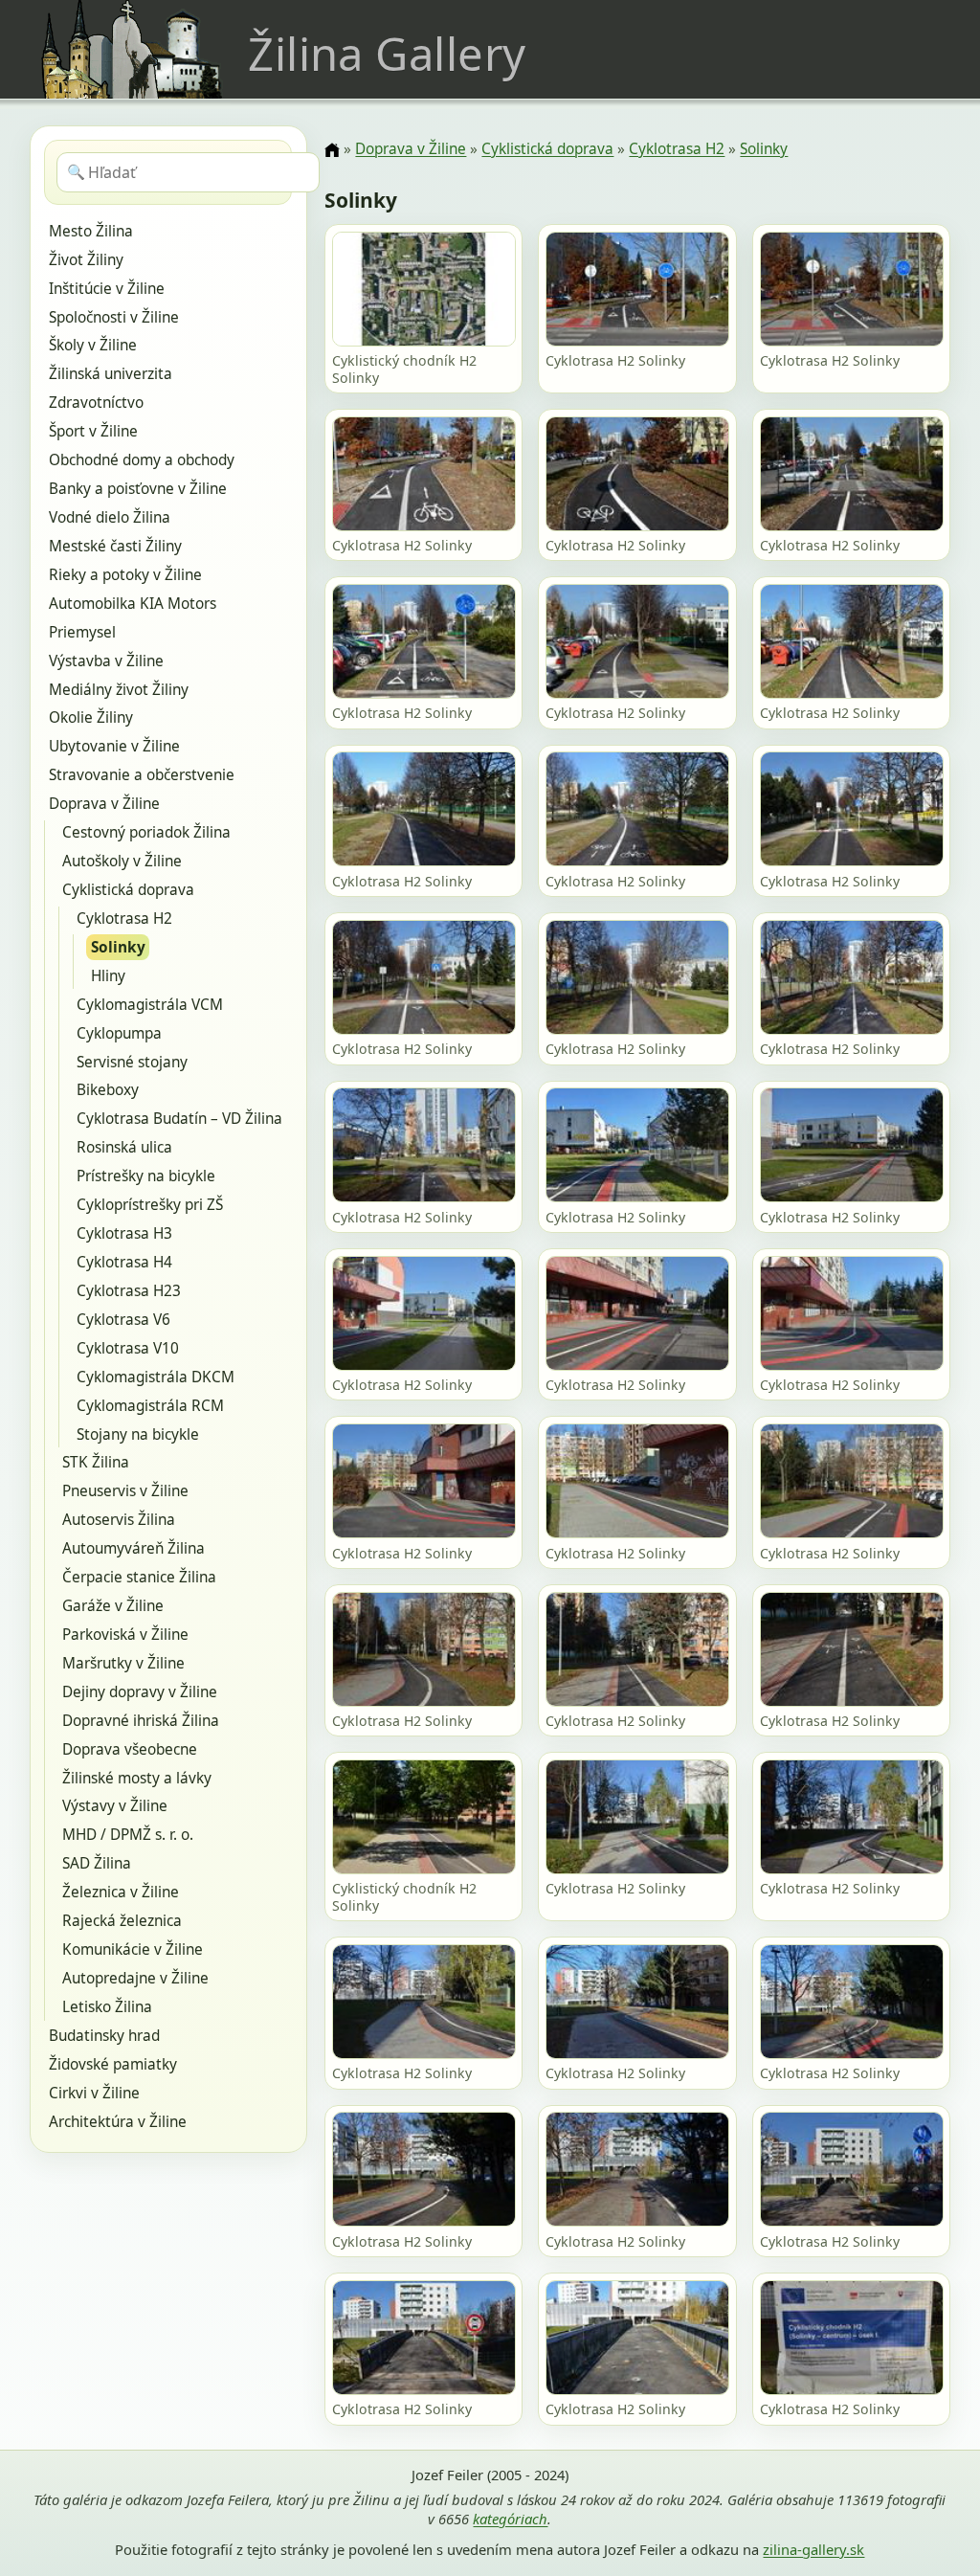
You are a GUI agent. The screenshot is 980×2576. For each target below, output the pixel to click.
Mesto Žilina (91, 231)
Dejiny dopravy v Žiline (140, 1692)
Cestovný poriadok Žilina (146, 832)
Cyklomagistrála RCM (150, 1406)
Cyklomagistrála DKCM (156, 1377)
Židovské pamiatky (113, 2064)
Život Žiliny (86, 260)
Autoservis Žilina (119, 1520)
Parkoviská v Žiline (125, 1635)
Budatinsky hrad (104, 2036)
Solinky (118, 947)
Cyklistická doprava (128, 890)
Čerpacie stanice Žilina (139, 1577)
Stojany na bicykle (138, 1434)
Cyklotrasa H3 (124, 1233)
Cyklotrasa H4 (124, 1262)
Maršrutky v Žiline (123, 1663)
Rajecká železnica (122, 1921)
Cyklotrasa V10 (128, 1348)
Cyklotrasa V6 (123, 1320)
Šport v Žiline (93, 431)
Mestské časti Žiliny (115, 546)
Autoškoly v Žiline (122, 861)
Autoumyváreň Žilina (134, 1548)
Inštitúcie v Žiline (107, 289)
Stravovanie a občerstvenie (142, 775)
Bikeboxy (108, 1090)
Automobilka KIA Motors (133, 604)
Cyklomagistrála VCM (150, 1005)
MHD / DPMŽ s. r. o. (128, 1835)
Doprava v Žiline (104, 804)
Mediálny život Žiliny (119, 690)
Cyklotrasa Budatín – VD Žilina (179, 1119)
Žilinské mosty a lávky (137, 1778)
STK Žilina (96, 1462)
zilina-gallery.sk (813, 2549)
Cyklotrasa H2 (124, 918)
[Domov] (332, 150)
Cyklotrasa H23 (129, 1291)
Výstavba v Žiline (106, 661)
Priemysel (82, 632)
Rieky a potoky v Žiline (125, 575)
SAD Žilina (97, 1863)
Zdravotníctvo (96, 403)
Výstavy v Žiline (115, 1806)
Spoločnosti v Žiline (114, 317)
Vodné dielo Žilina (110, 517)
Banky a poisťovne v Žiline (138, 489)
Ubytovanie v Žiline (114, 746)
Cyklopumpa (119, 1033)
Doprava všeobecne (130, 1749)
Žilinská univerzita (111, 374)
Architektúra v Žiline (118, 2122)
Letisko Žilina (107, 2007)
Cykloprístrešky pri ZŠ (150, 1205)
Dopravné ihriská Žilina (141, 1721)
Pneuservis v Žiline (125, 1491)
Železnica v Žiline (121, 1892)
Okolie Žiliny (91, 717)
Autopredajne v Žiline (135, 1978)
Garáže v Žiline (113, 1606)
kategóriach (510, 2519)
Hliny (108, 976)
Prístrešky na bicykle (146, 1176)
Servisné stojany (132, 1062)
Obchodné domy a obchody (142, 460)
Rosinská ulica (124, 1147)
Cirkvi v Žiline (94, 2093)
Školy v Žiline (93, 345)
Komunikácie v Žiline (133, 1949)
